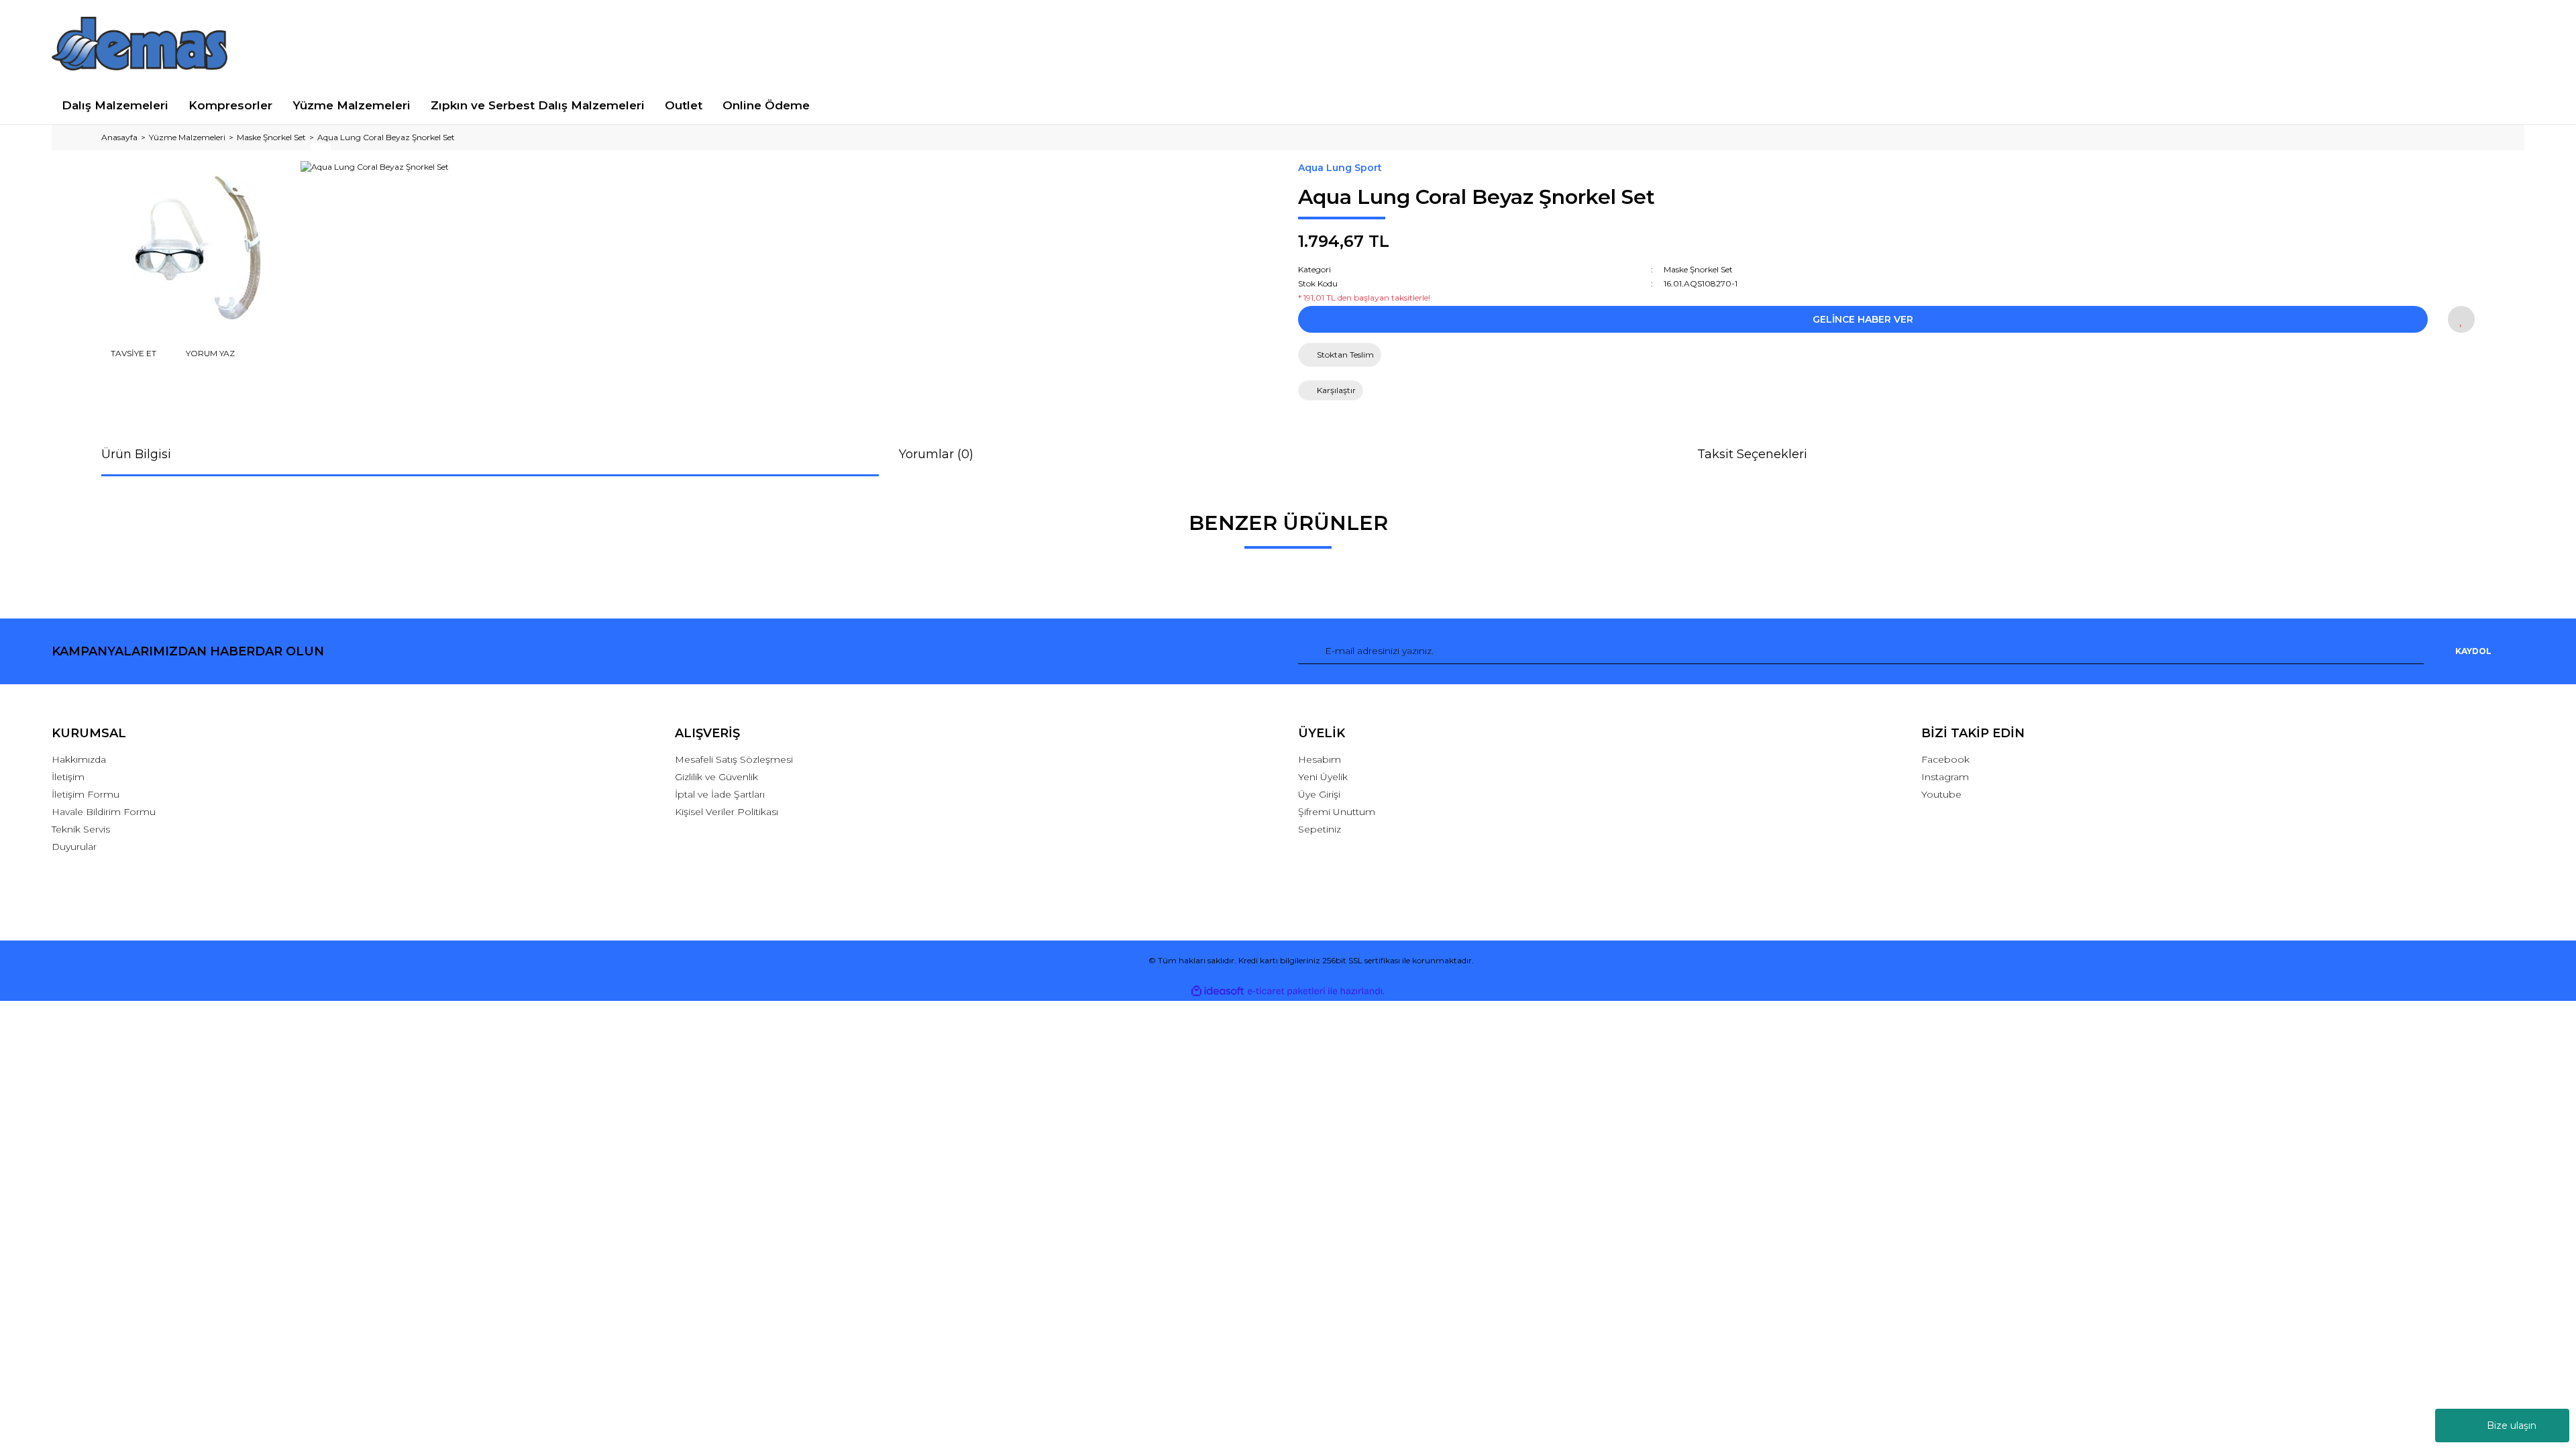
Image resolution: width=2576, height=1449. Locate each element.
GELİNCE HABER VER (1863, 319)
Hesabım (1320, 759)
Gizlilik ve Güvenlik (716, 777)
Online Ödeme (766, 105)
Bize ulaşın (2512, 1426)
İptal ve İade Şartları (720, 794)
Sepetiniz (1320, 829)
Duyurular (74, 847)
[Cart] (2509, 43)
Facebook (1945, 759)
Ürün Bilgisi (136, 454)
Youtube (1941, 794)
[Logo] (140, 44)
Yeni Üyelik (1323, 777)
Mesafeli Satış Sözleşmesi (734, 759)
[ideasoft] (1218, 991)
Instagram (1945, 777)
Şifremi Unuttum (1337, 812)
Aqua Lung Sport (1340, 168)
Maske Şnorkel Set (1698, 269)
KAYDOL (2473, 651)
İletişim (68, 777)
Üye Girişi (1319, 794)
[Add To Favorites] (2461, 319)
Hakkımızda (79, 759)
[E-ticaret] (1286, 991)
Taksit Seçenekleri (1752, 454)
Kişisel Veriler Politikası (727, 812)
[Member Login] (2223, 43)
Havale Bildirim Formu (104, 812)
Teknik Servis (81, 829)
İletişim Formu (86, 794)
